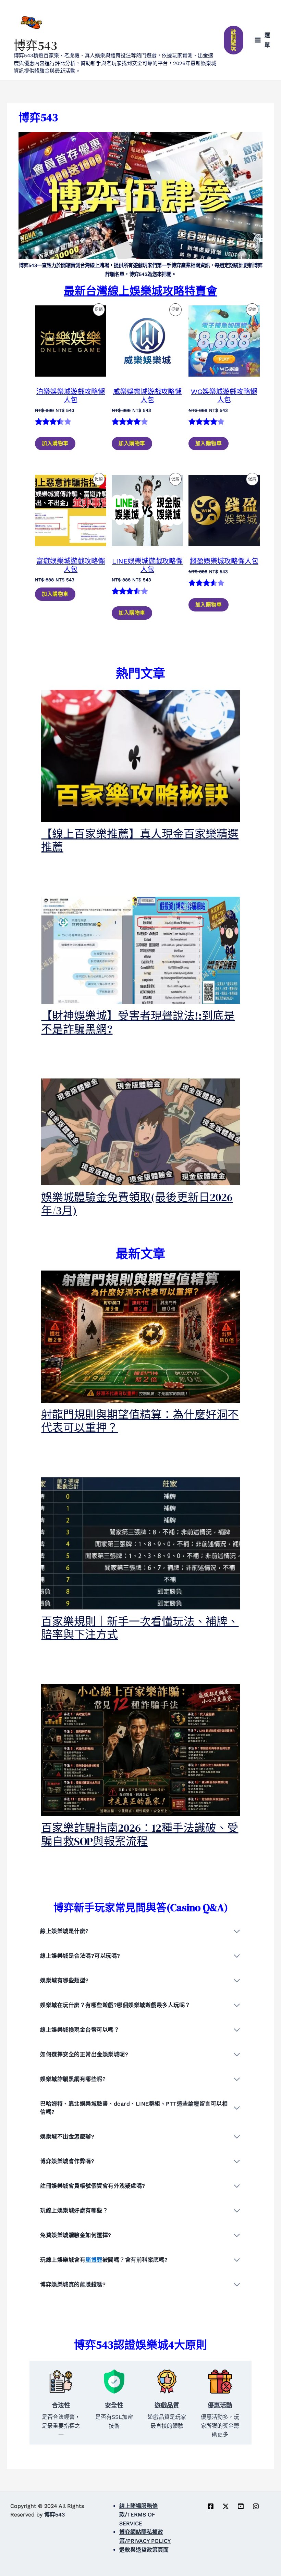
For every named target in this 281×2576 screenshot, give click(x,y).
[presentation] (140, 756)
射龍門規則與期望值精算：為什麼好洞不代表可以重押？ (140, 1421)
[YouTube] (241, 2506)
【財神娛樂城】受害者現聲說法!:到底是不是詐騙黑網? (138, 1022)
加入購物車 (55, 443)
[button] (234, 40)
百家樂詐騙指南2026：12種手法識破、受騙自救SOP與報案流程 (140, 1834)
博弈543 (35, 46)
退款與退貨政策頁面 (144, 2550)
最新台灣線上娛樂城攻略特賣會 (140, 291)
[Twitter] (226, 2506)
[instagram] (256, 2506)
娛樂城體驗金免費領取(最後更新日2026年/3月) (137, 1204)
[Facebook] (211, 2506)
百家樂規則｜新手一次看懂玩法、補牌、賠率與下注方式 (140, 1628)
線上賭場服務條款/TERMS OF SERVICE (138, 2515)
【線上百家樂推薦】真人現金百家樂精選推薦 (140, 841)
